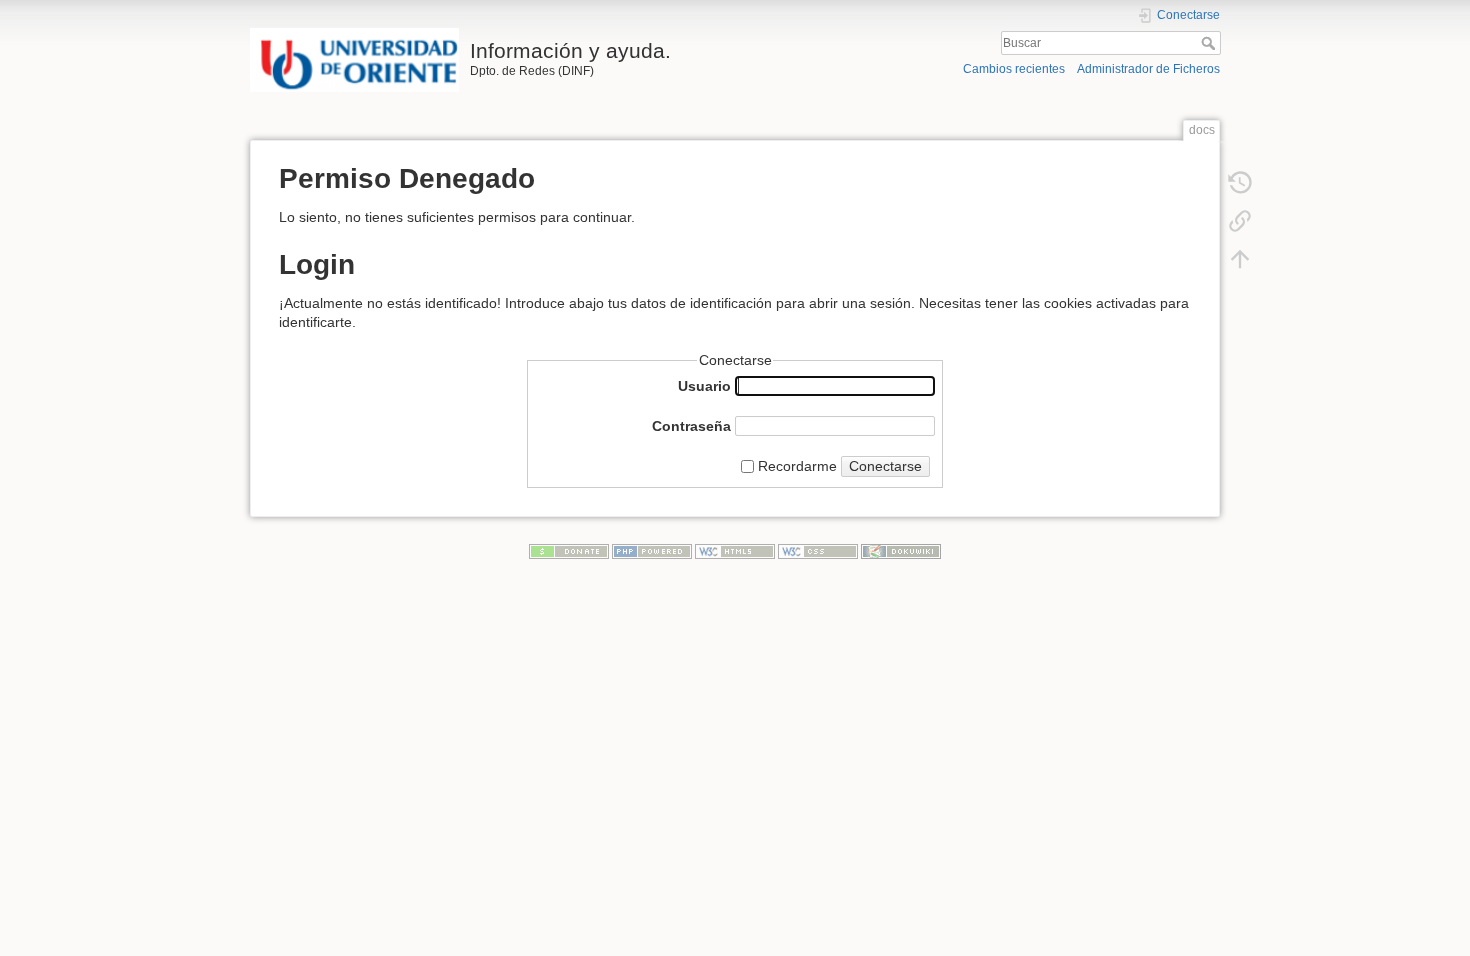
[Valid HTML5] (735, 551)
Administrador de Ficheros (1148, 69)
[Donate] (569, 551)
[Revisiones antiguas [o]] (1240, 182)
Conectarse (885, 466)
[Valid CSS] (818, 551)
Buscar (1210, 43)
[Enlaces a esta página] (1240, 220)
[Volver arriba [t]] (1240, 258)
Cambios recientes (1014, 69)
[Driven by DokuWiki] (901, 551)
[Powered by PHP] (652, 551)
